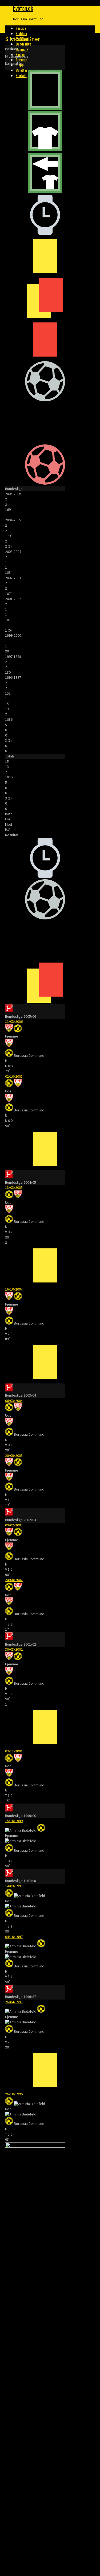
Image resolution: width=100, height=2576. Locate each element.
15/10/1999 (14, 1821)
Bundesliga (23, 44)
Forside (21, 28)
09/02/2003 (14, 1525)
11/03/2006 (14, 1021)
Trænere (21, 60)
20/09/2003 (14, 1455)
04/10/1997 (14, 1937)
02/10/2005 (14, 1076)
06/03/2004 (14, 1401)
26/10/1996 (14, 2094)
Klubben (21, 33)
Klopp (20, 65)
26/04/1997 (14, 2002)
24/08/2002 (14, 1580)
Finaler (20, 54)
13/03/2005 (14, 1187)
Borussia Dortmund (28, 19)
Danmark (22, 49)
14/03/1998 (14, 1886)
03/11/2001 (14, 1751)
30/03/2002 (14, 1649)
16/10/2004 (14, 1289)
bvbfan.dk (23, 8)
